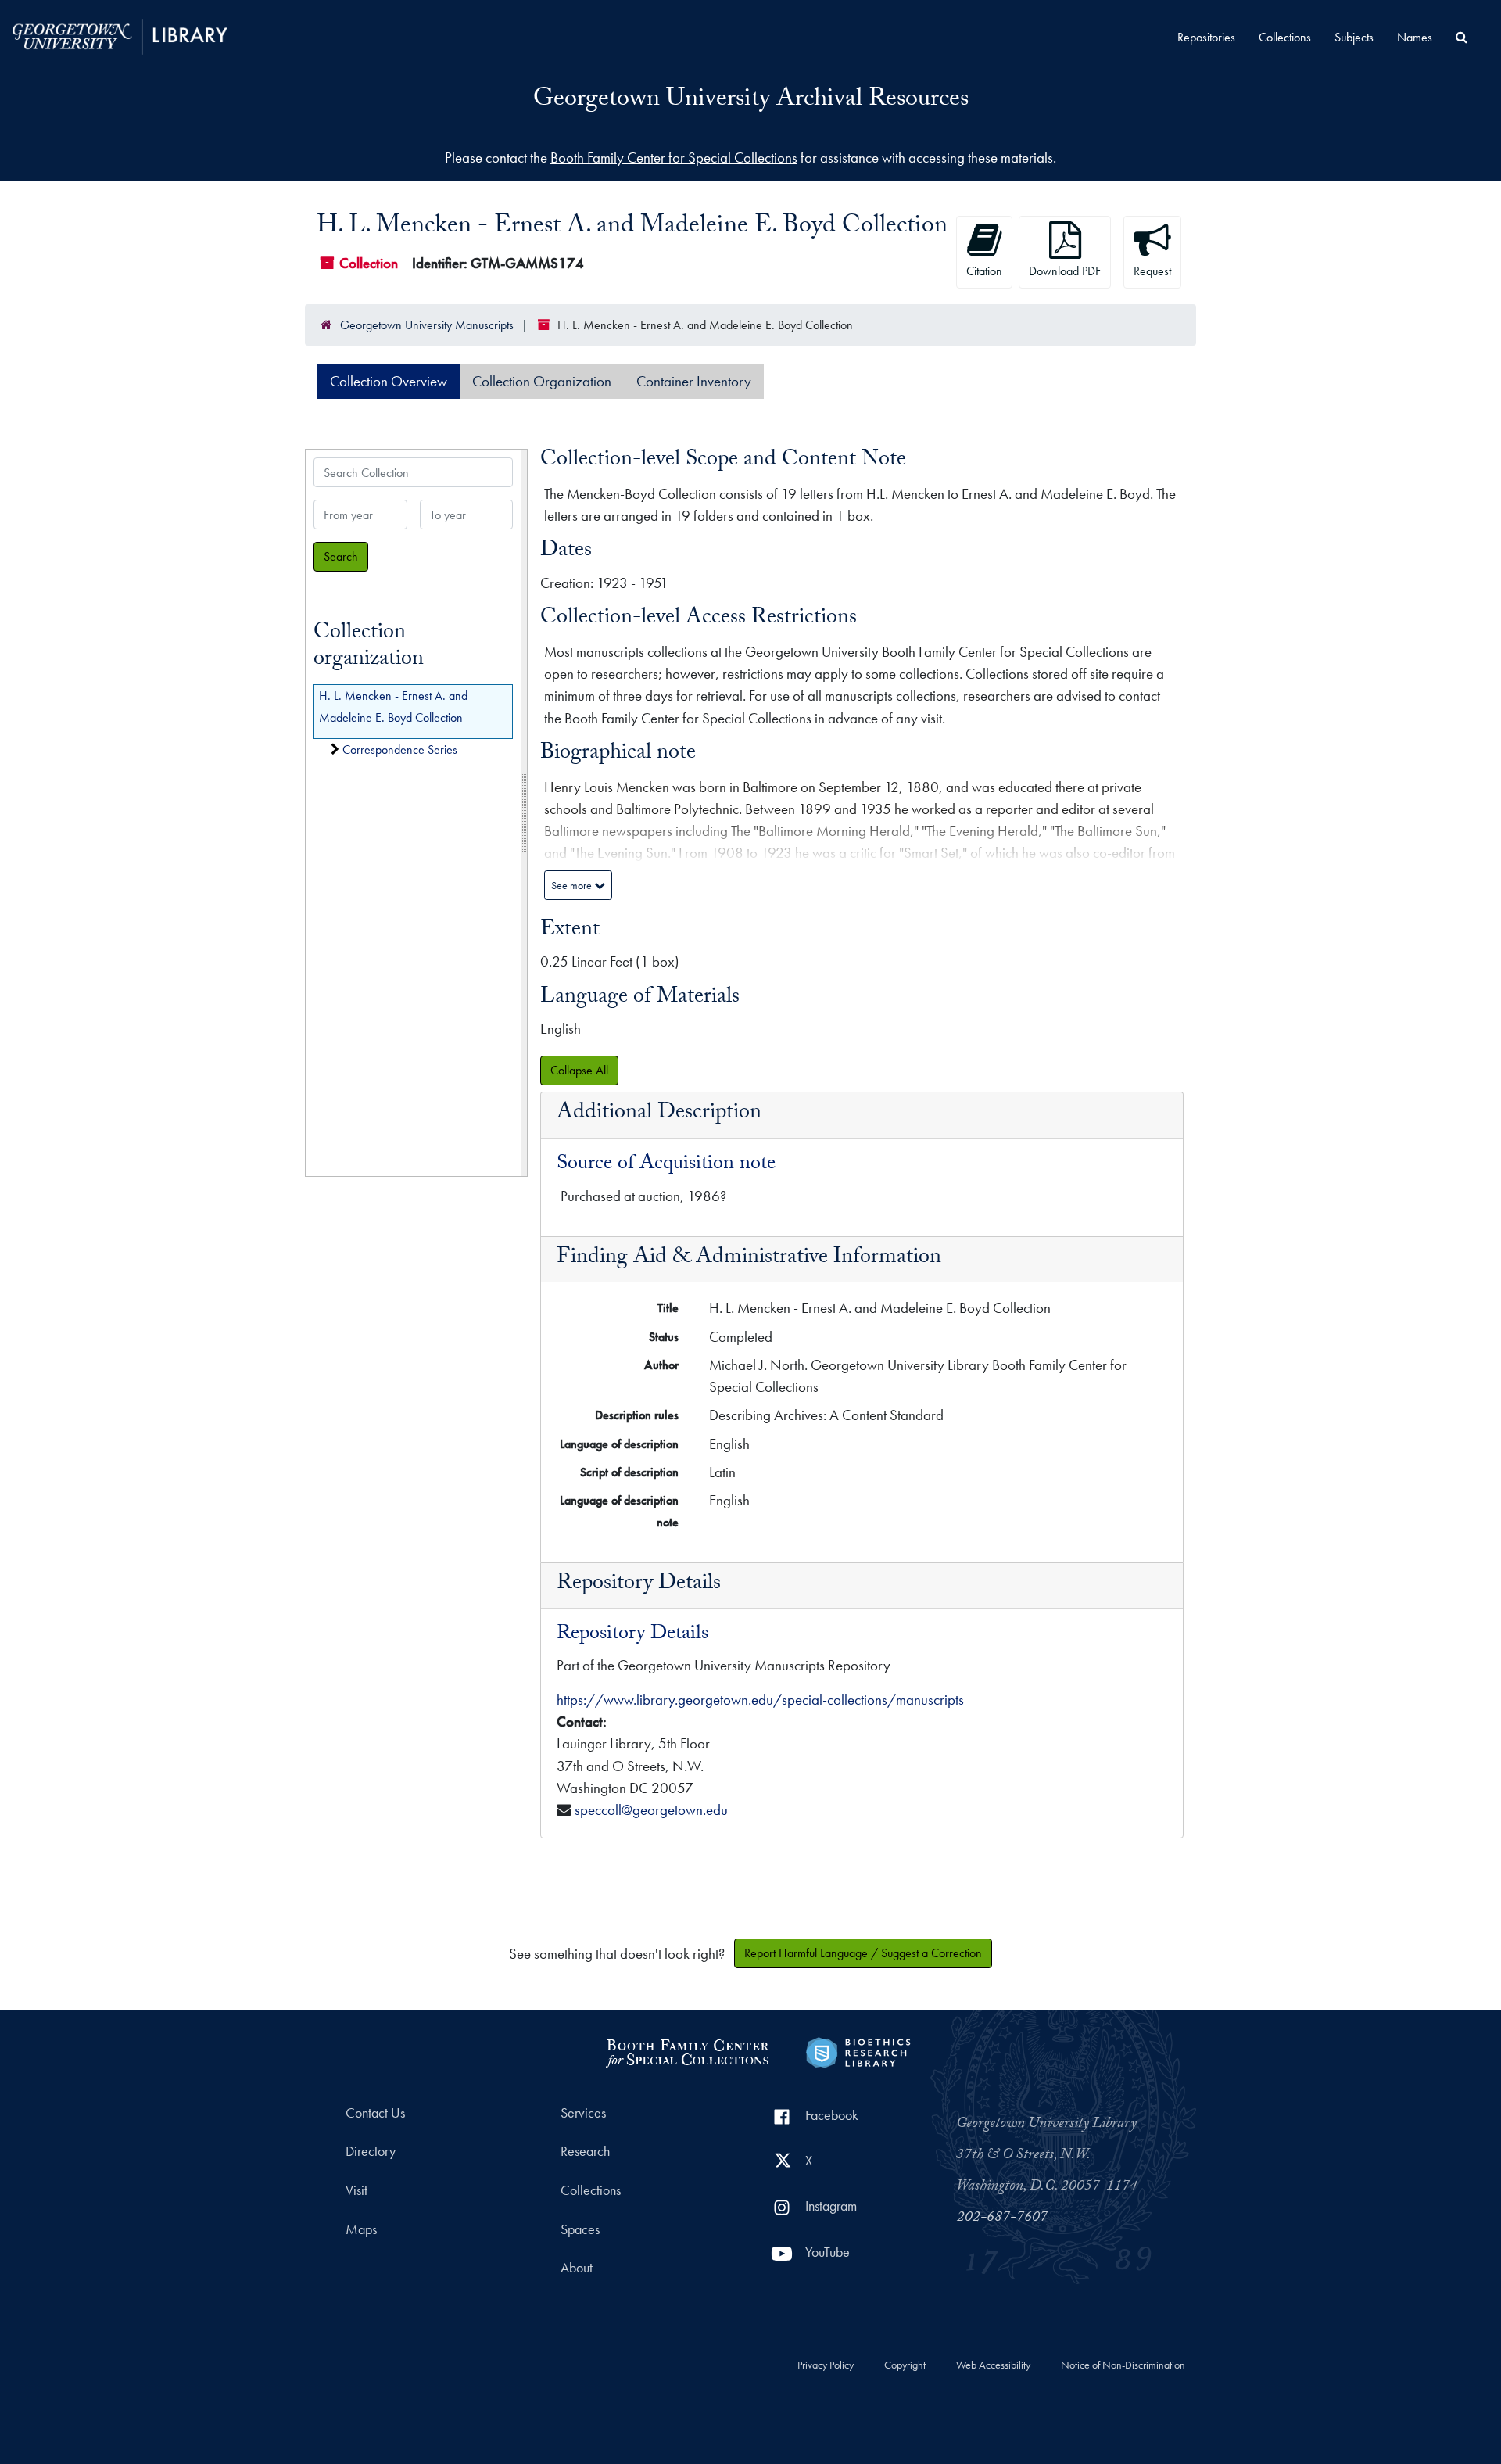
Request (1152, 271)
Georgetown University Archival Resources (751, 101)
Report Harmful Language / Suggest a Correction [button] (863, 1953)
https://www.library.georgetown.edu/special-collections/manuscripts (760, 1700)
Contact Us (375, 2113)
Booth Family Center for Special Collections (674, 158)
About (577, 2268)
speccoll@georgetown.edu (651, 1810)
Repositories (1206, 37)
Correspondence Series (400, 750)
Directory (371, 2151)
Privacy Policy (826, 2365)
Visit (356, 2190)
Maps (361, 2229)
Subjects (1354, 37)
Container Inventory (694, 381)
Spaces (580, 2229)
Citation (984, 271)
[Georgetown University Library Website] (120, 35)
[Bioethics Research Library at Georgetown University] (858, 2050)
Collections (1285, 37)
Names (1415, 37)
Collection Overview (389, 381)
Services (583, 2113)
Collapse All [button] (579, 1070)
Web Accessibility (993, 2365)
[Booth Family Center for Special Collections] (687, 2050)
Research (585, 2151)
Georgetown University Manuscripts (427, 325)
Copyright (905, 2365)
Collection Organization (542, 381)
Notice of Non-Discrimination (1123, 2365)
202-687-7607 (1002, 2218)
